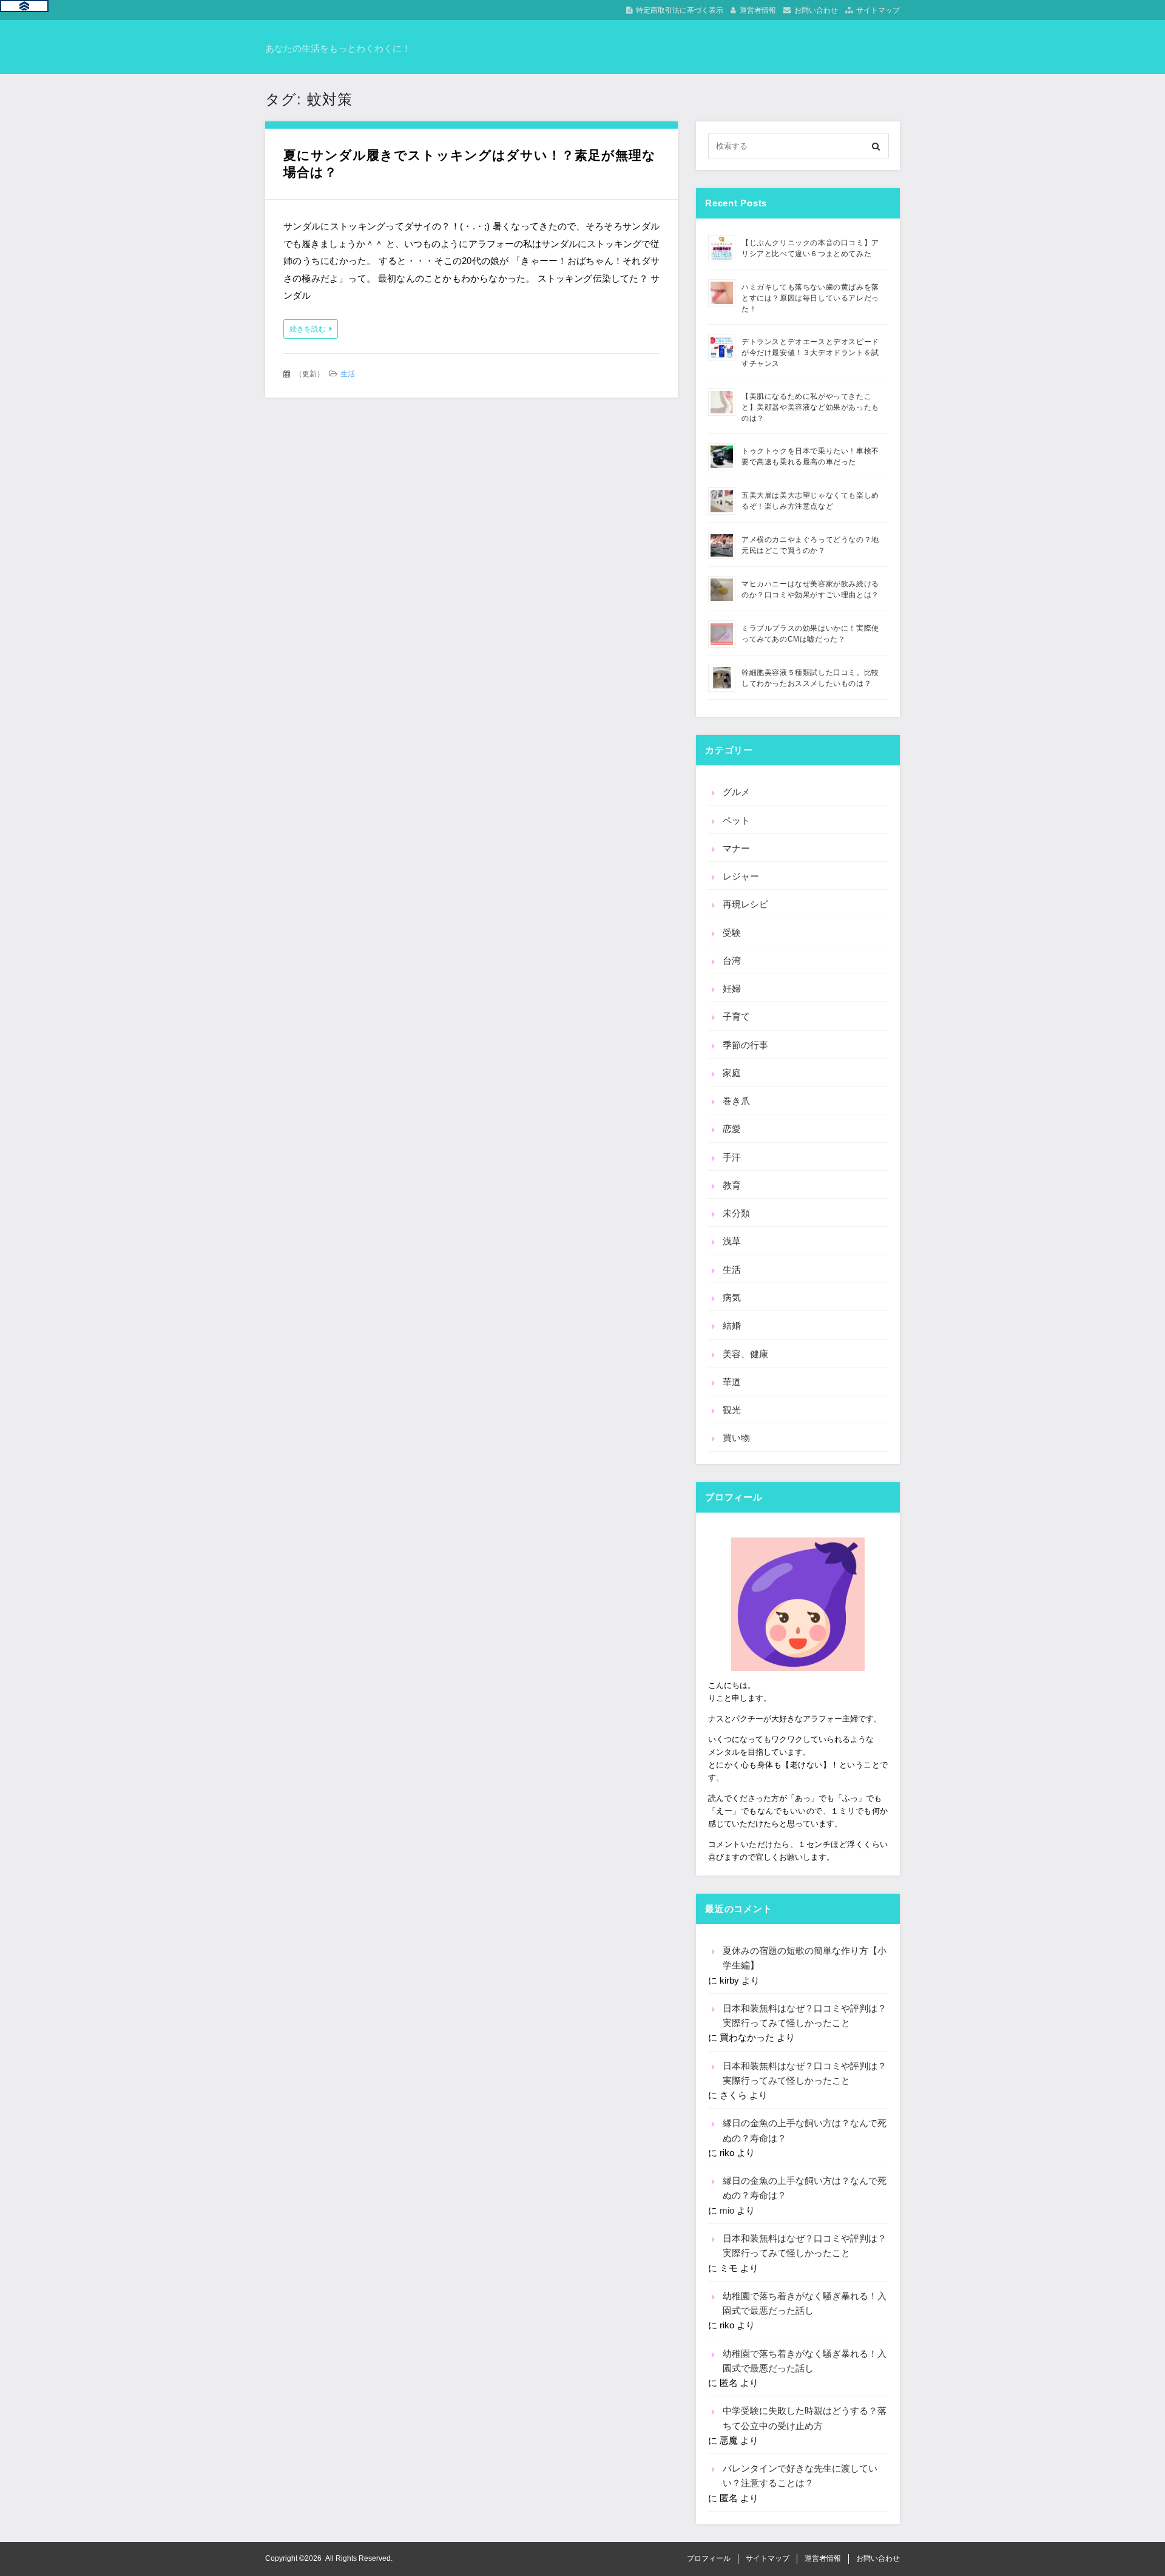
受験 (732, 933)
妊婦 (732, 988)
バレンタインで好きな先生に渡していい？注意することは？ (800, 2476)
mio (727, 2210)
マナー (736, 848)
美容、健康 (745, 1354)
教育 (732, 1185)
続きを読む (308, 329)
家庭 (732, 1073)
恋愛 (732, 1129)
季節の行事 (745, 1045)
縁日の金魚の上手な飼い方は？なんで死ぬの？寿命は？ (805, 2130)
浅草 (732, 1241)
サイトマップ (878, 10)
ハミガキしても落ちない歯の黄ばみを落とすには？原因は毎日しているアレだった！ (810, 298)
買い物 (736, 1438)
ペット (736, 820)
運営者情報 (758, 10)
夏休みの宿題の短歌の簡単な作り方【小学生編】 (805, 1958)
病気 (732, 1297)
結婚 (732, 1325)
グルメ (736, 792)
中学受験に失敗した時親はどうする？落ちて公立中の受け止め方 (805, 2418)
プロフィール (709, 2558)
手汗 (732, 1157)
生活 (348, 374)
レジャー (741, 876)
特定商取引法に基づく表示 (680, 10)
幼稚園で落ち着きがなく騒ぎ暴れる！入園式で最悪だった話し (805, 2303)
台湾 (732, 961)
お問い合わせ (816, 10)
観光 (732, 1410)
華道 (732, 1382)
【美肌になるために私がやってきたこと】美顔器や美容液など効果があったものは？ (810, 407)
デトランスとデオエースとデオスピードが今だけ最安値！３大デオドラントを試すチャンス (810, 353)
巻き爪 (736, 1101)
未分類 (736, 1213)
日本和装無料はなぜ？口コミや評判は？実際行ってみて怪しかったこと (805, 2015)
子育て (736, 1016)
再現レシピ (745, 904)
